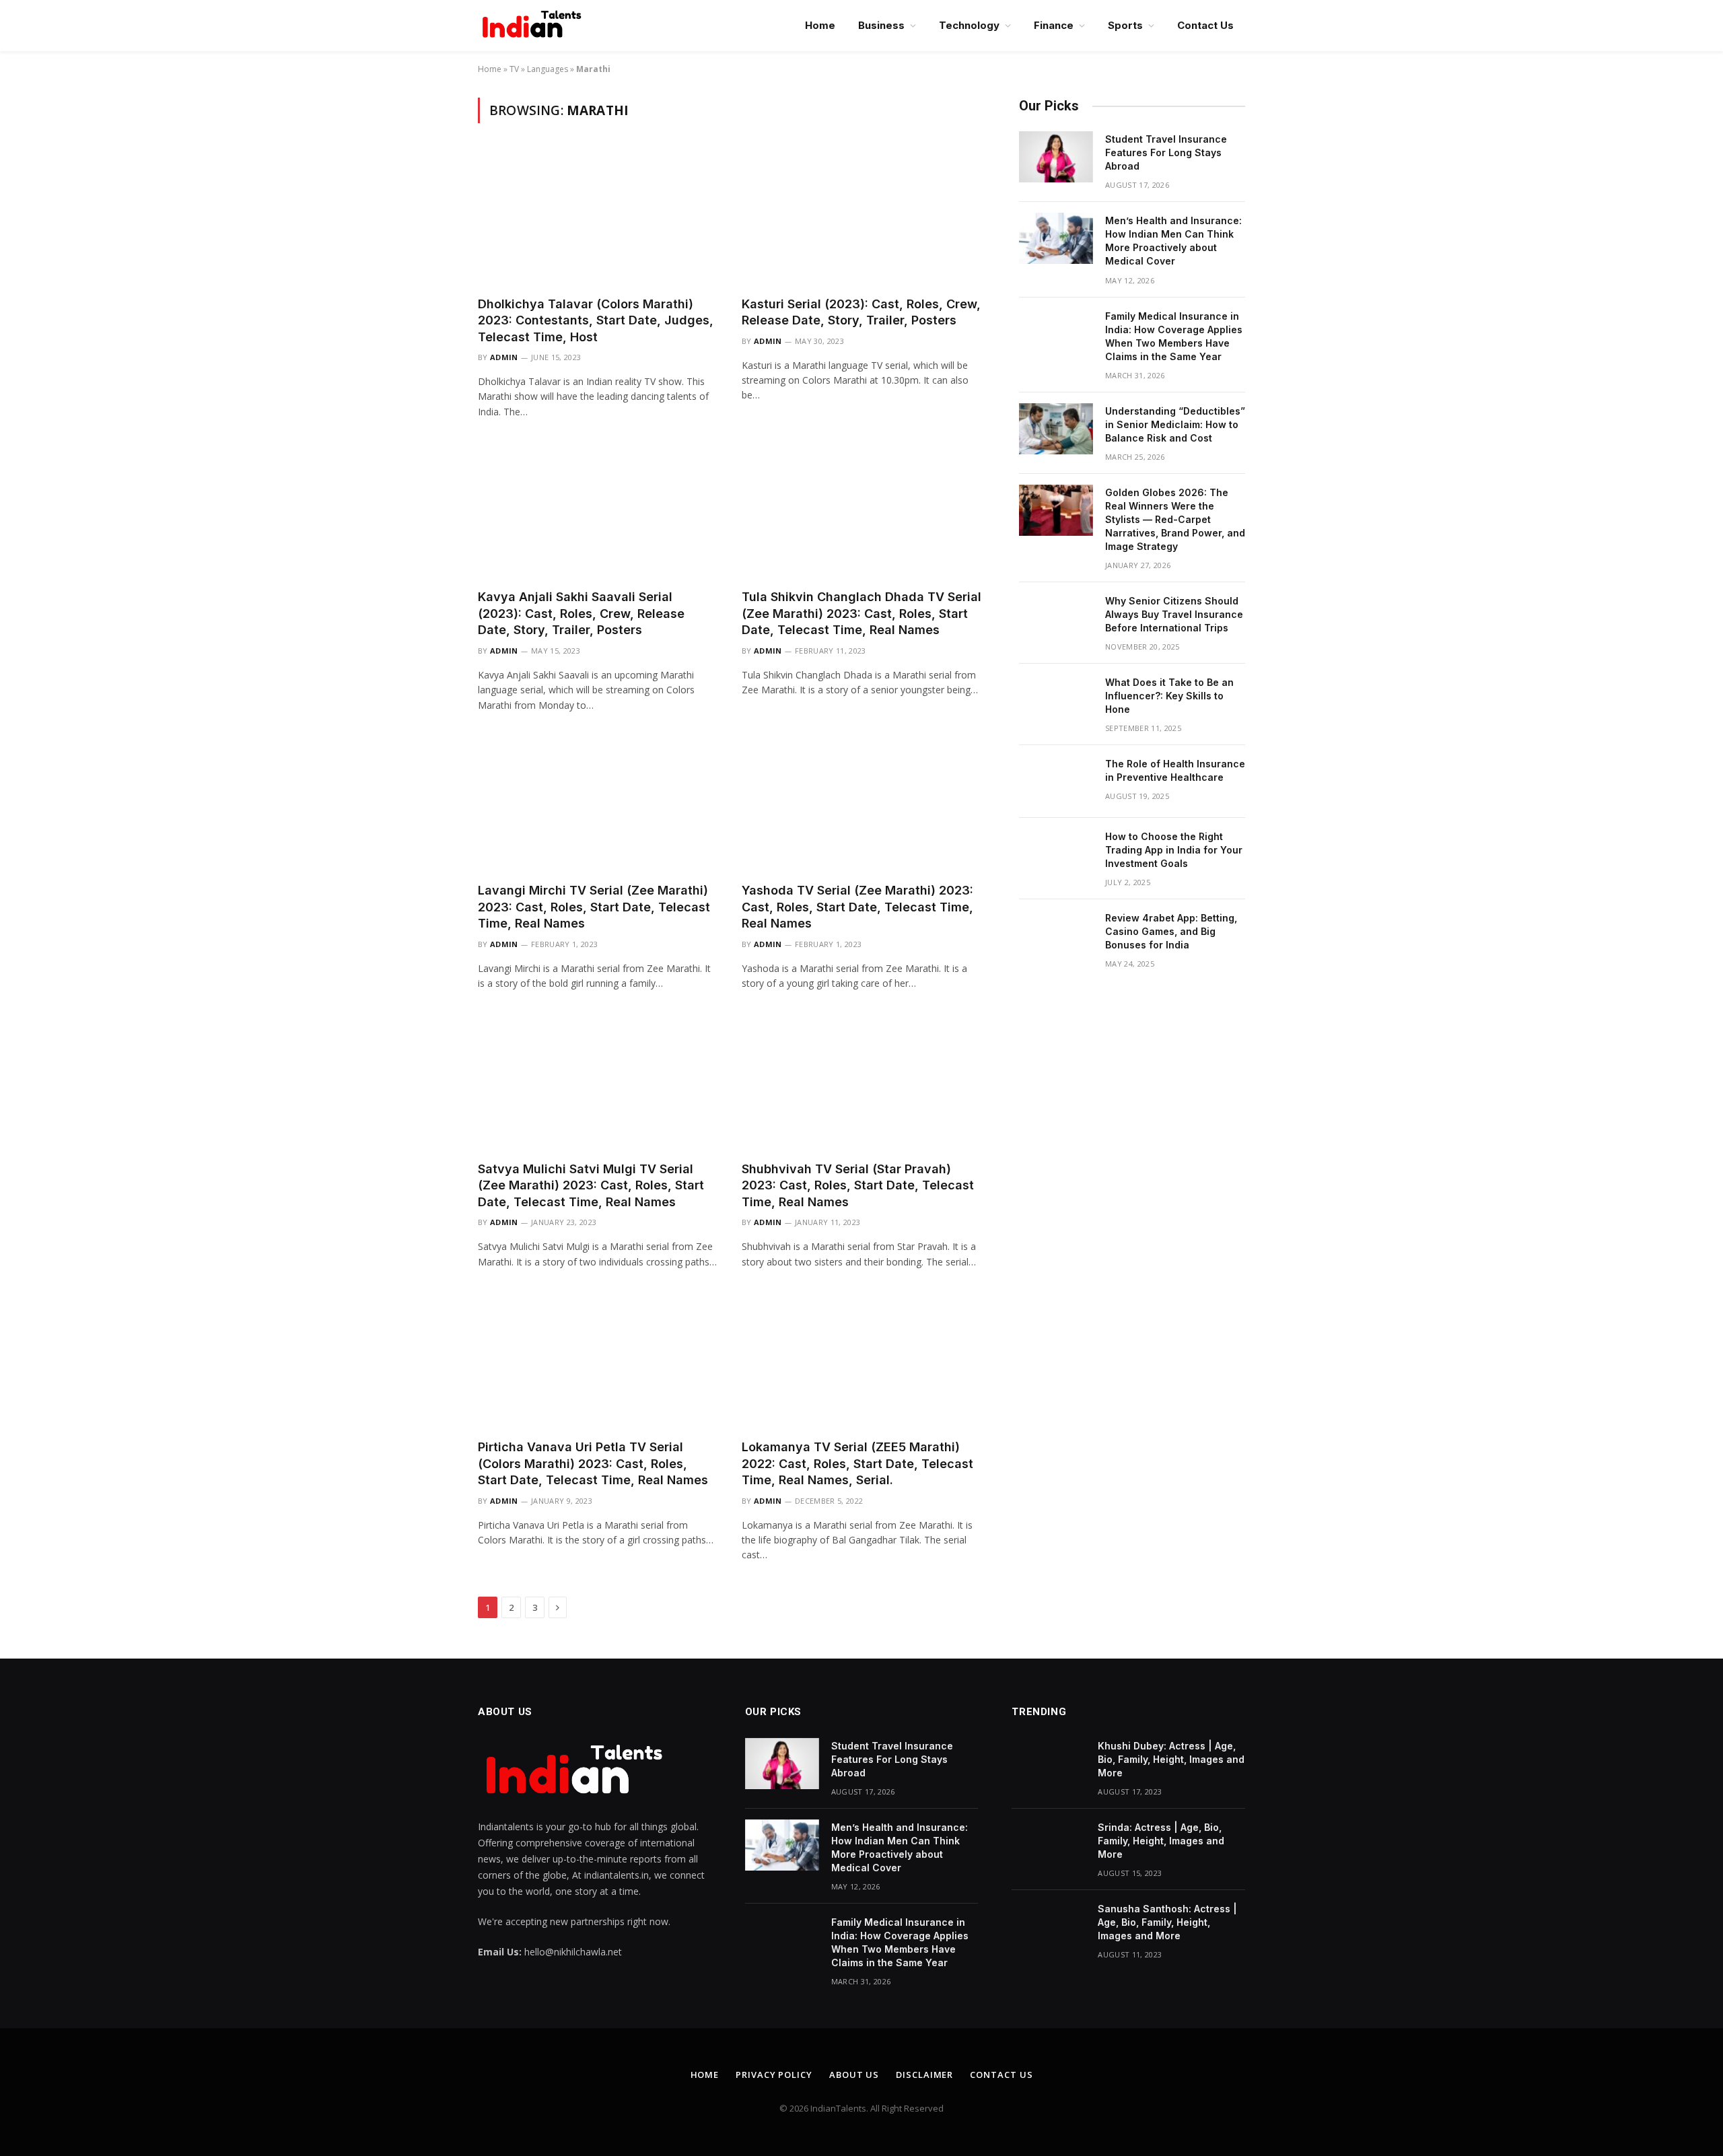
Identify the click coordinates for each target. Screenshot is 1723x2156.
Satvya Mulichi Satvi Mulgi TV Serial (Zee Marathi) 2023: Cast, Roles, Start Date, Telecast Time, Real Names (591, 1185)
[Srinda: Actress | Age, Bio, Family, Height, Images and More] (1049, 1845)
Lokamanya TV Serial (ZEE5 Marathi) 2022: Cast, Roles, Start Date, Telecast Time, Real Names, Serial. (857, 1463)
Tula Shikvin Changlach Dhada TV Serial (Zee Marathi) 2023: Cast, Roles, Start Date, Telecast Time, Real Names (861, 613)
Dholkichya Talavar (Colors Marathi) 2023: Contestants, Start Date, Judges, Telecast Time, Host (596, 320)
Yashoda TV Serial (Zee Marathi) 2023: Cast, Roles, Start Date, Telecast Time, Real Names (857, 907)
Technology (969, 25)
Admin (504, 357)
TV (514, 69)
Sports (1125, 25)
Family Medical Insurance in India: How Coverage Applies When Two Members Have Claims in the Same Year (1174, 336)
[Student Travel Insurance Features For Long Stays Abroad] (1056, 157)
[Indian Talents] (534, 26)
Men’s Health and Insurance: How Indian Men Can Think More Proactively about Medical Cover (1173, 241)
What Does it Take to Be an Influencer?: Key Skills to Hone (1169, 696)
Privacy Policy (774, 2075)
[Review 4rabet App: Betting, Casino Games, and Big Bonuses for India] (1056, 936)
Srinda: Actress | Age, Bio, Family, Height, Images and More (1161, 1841)
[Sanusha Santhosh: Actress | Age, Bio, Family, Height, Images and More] (1049, 1926)
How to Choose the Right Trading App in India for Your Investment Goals (1174, 850)
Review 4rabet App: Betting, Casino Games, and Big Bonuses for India (1171, 931)
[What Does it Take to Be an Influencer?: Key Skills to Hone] (1056, 700)
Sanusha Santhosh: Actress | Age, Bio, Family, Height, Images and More (1167, 1922)
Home (820, 25)
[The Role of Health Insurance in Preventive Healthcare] (1056, 781)
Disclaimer (924, 2075)
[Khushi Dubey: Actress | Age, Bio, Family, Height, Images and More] (1049, 1764)
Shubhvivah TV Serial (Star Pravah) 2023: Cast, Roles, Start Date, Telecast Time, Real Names (858, 1185)
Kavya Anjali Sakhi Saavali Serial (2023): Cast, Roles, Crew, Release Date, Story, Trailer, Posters (581, 613)
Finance (1054, 25)
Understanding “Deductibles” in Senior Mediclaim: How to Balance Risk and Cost (1175, 424)
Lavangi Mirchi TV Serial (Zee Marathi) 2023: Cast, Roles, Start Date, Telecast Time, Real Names (594, 907)
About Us (854, 2075)
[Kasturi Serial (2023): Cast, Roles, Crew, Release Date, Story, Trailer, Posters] (861, 217)
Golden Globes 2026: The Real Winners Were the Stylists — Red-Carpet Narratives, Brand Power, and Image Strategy (1175, 519)
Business (881, 25)
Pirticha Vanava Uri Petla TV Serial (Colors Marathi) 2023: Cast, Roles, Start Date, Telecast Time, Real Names (593, 1463)
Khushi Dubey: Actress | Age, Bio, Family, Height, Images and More (1171, 1759)
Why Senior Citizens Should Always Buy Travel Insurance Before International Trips (1174, 614)
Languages (548, 69)
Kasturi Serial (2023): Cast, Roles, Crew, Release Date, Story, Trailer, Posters (861, 312)
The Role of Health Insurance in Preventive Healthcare (1175, 770)
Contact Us (1205, 25)
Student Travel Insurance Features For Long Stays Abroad (1166, 152)
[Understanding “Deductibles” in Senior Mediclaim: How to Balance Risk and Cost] (1056, 429)
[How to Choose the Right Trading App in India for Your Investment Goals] (1056, 854)
